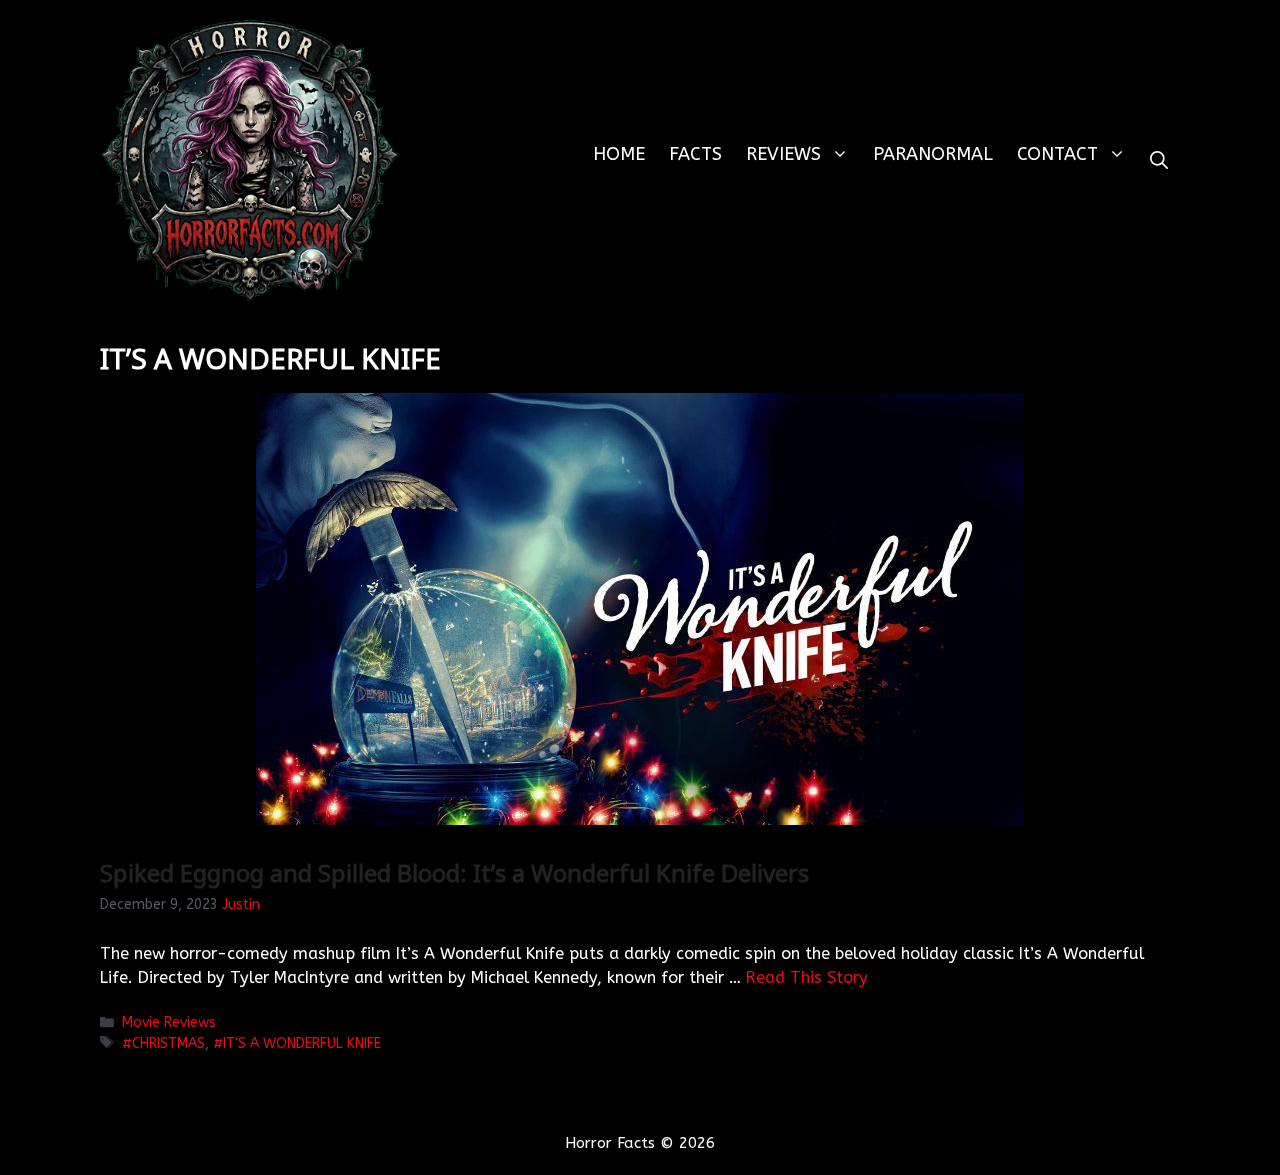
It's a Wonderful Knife (302, 1043)
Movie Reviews (169, 1022)
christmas (168, 1043)
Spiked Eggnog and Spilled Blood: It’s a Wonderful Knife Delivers (454, 872)
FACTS (695, 154)
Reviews (783, 154)
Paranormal (933, 154)
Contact (1057, 154)
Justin (241, 904)
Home (619, 154)
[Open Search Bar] (1159, 160)
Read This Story (807, 977)
